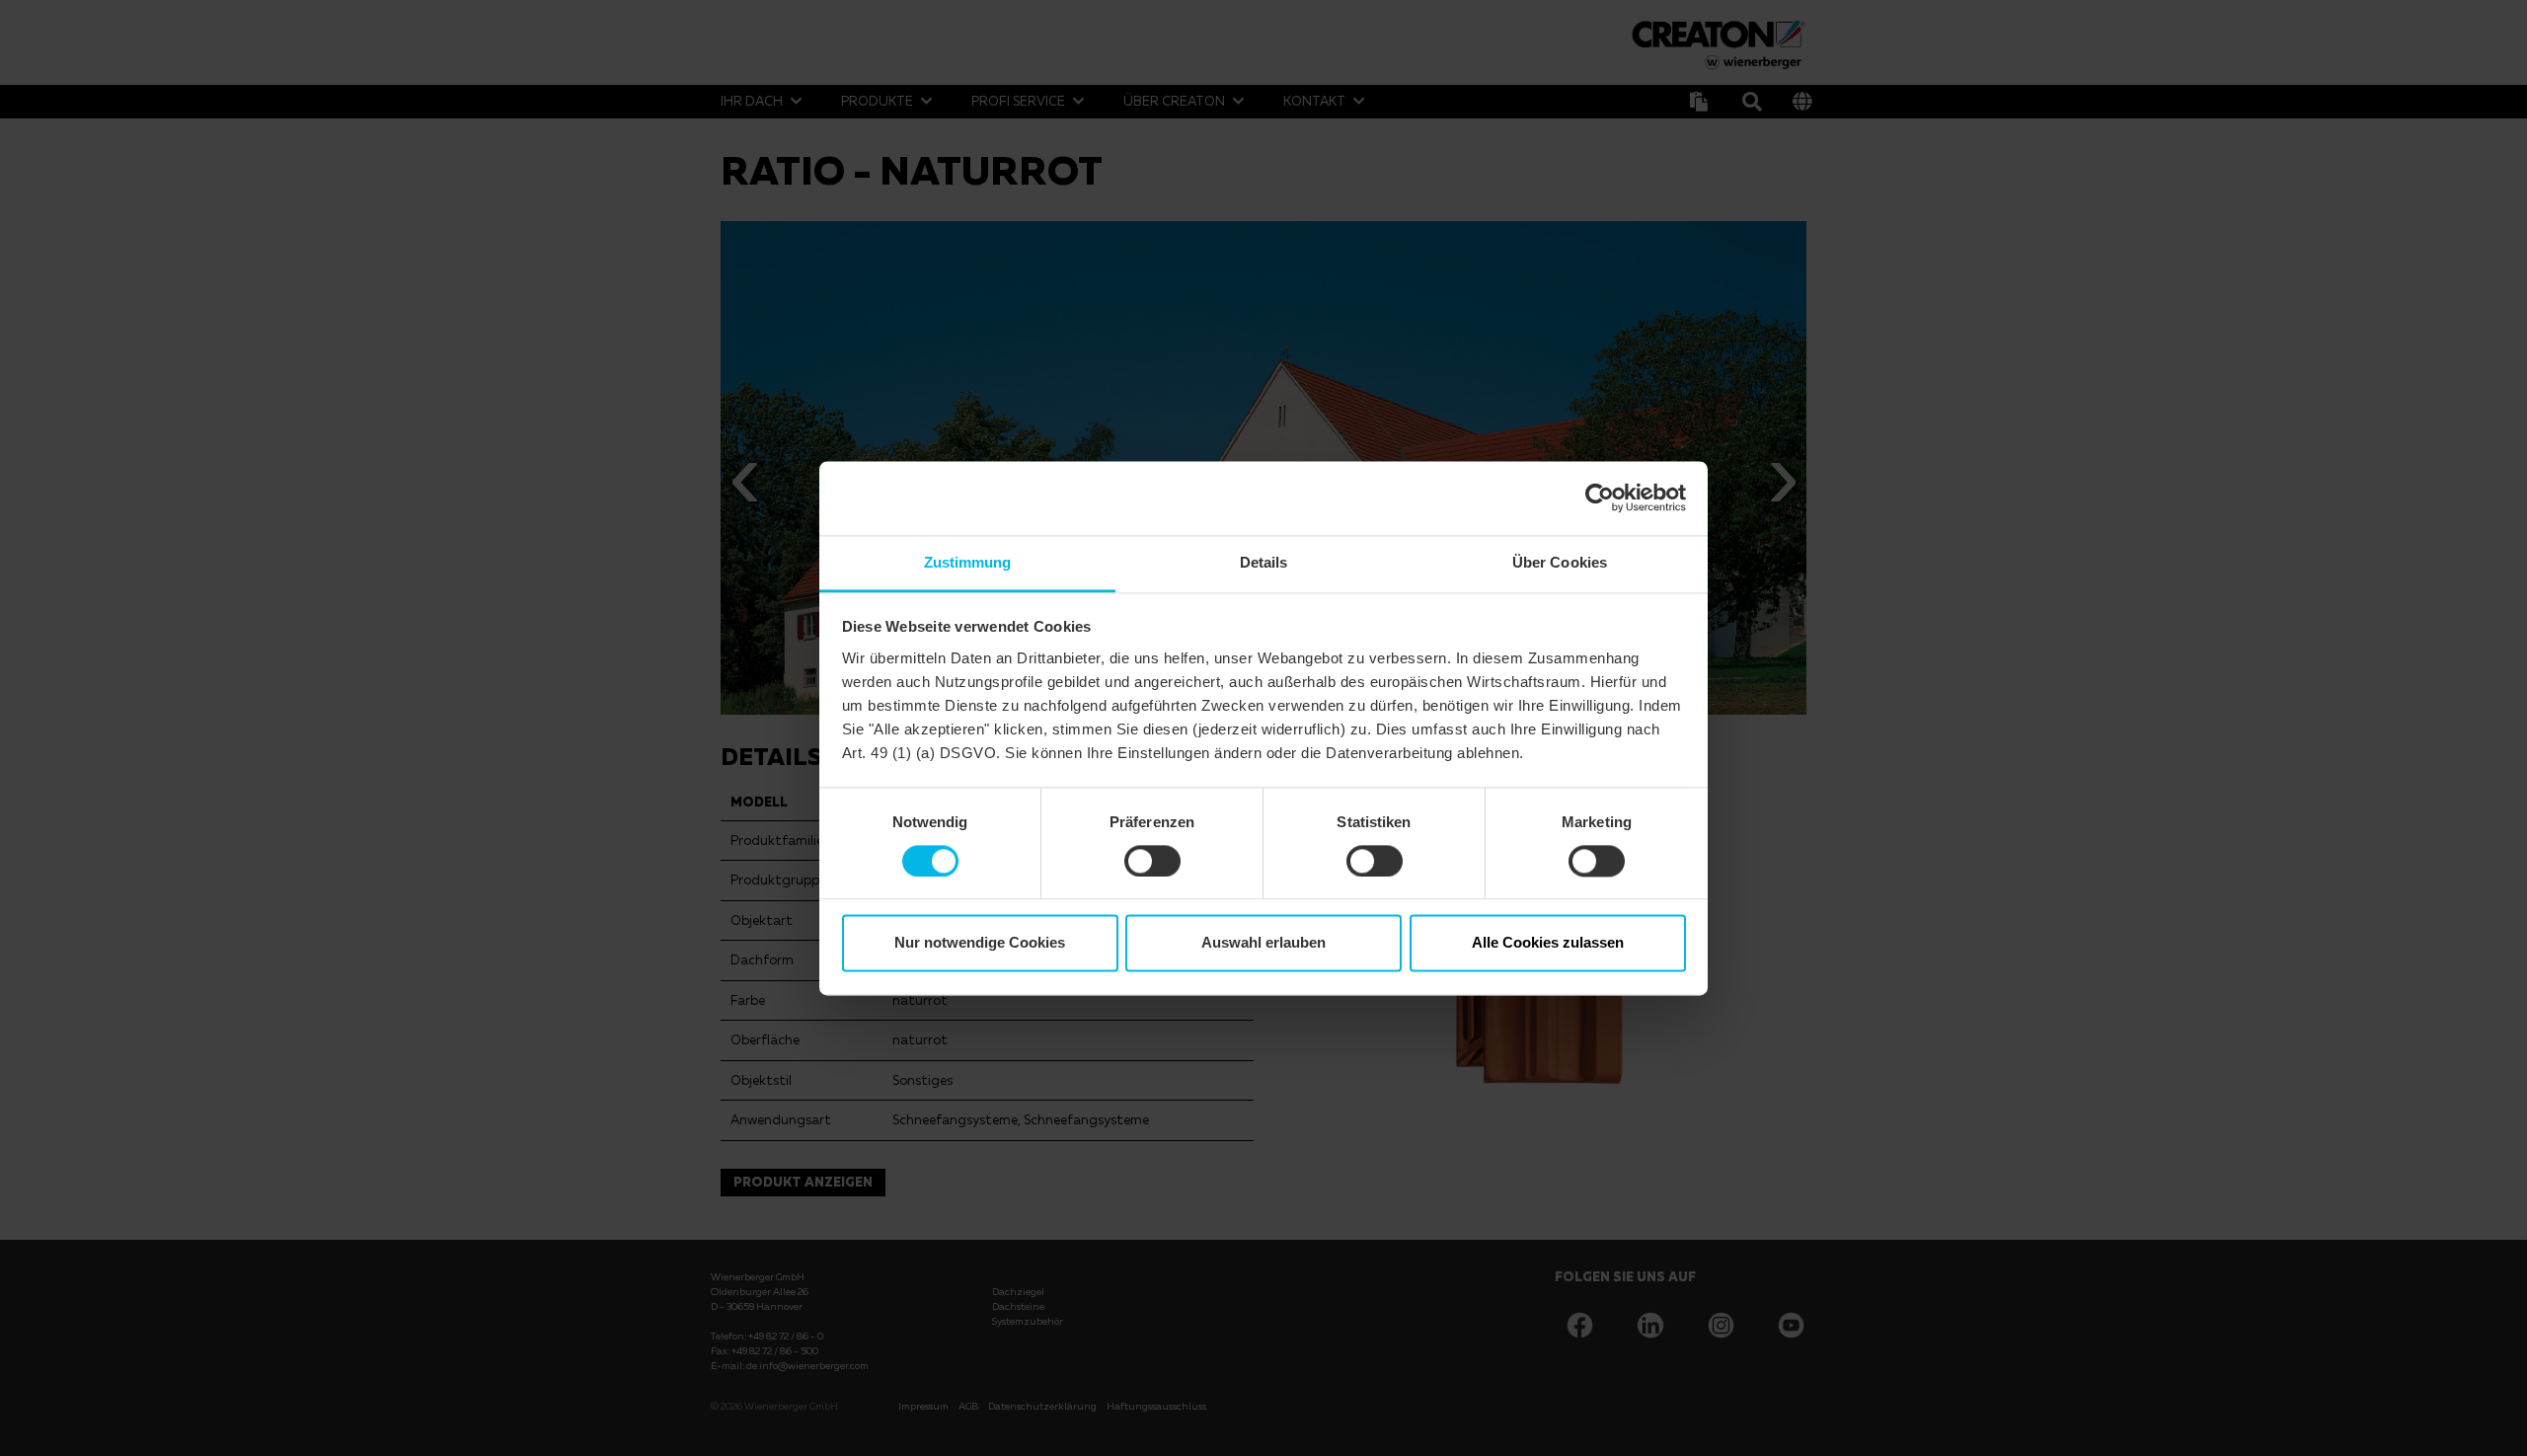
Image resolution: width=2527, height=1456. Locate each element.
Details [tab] (1264, 562)
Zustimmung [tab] (968, 562)
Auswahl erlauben (1263, 943)
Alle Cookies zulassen (1548, 943)
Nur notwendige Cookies (980, 943)
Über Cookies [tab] (1560, 562)
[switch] (1152, 861)
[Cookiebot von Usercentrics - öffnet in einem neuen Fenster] (1600, 498)
